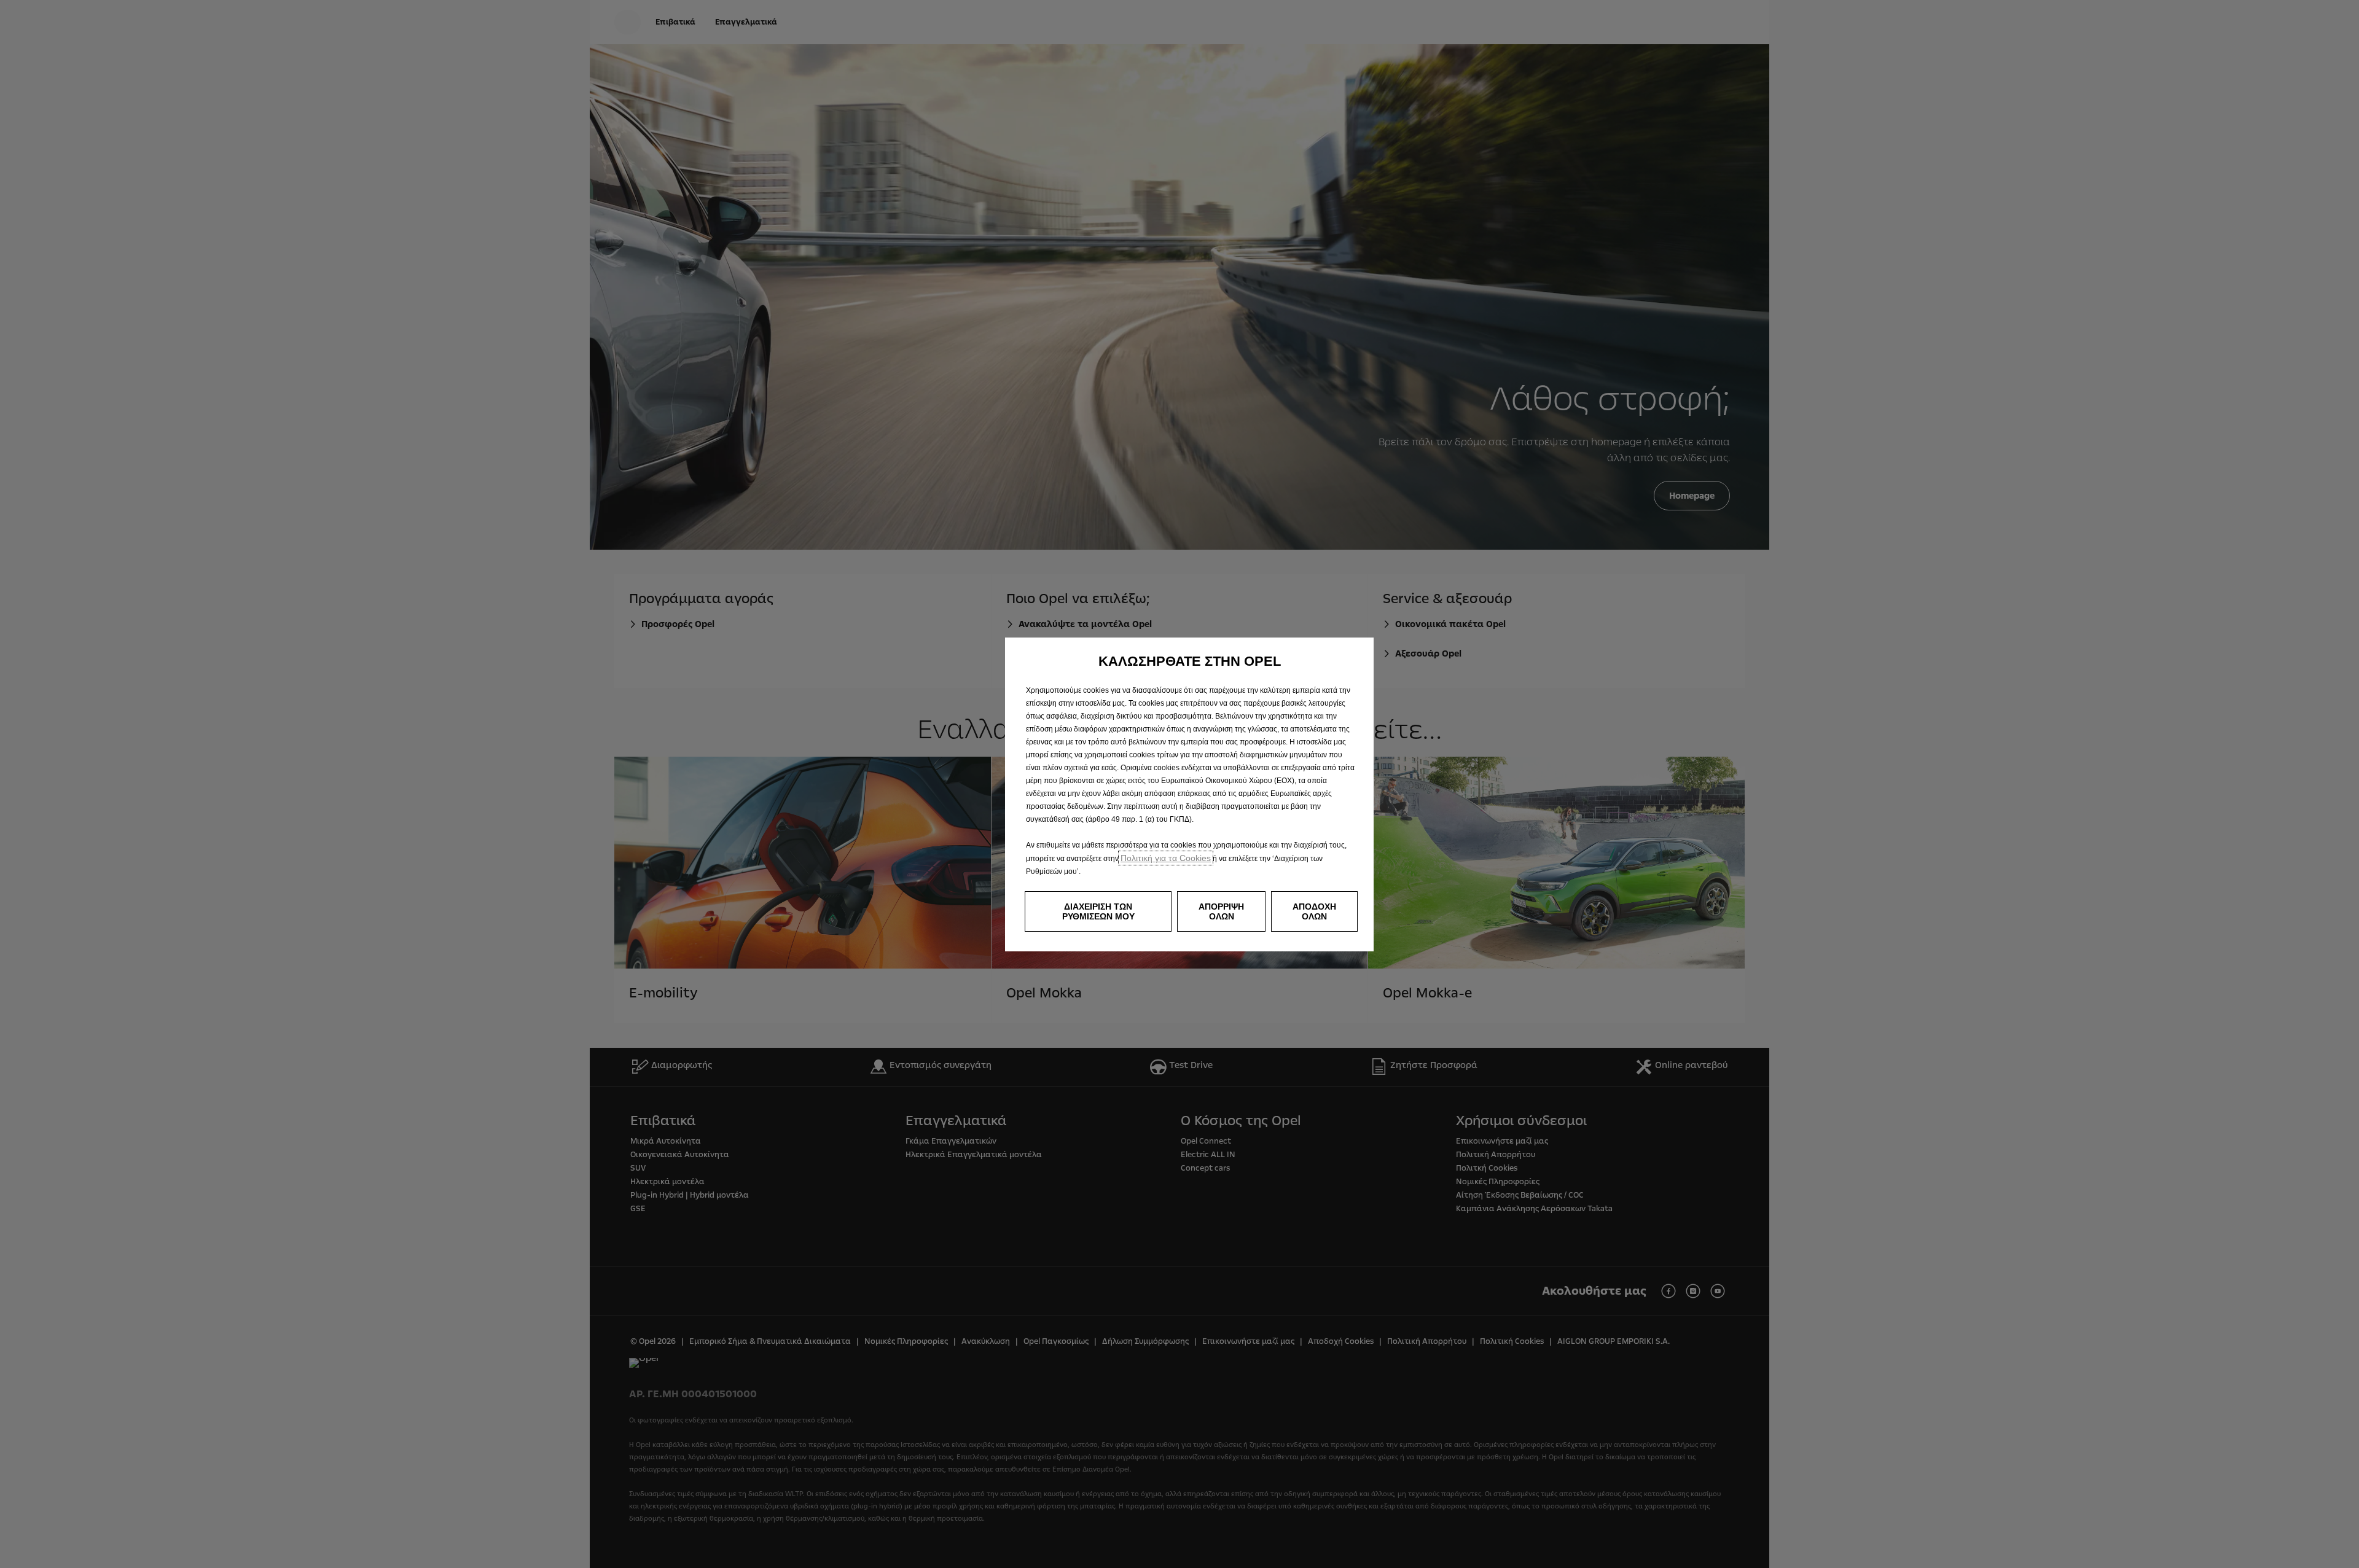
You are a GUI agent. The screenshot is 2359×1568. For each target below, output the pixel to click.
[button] (1098, 911)
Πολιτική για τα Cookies (1166, 858)
